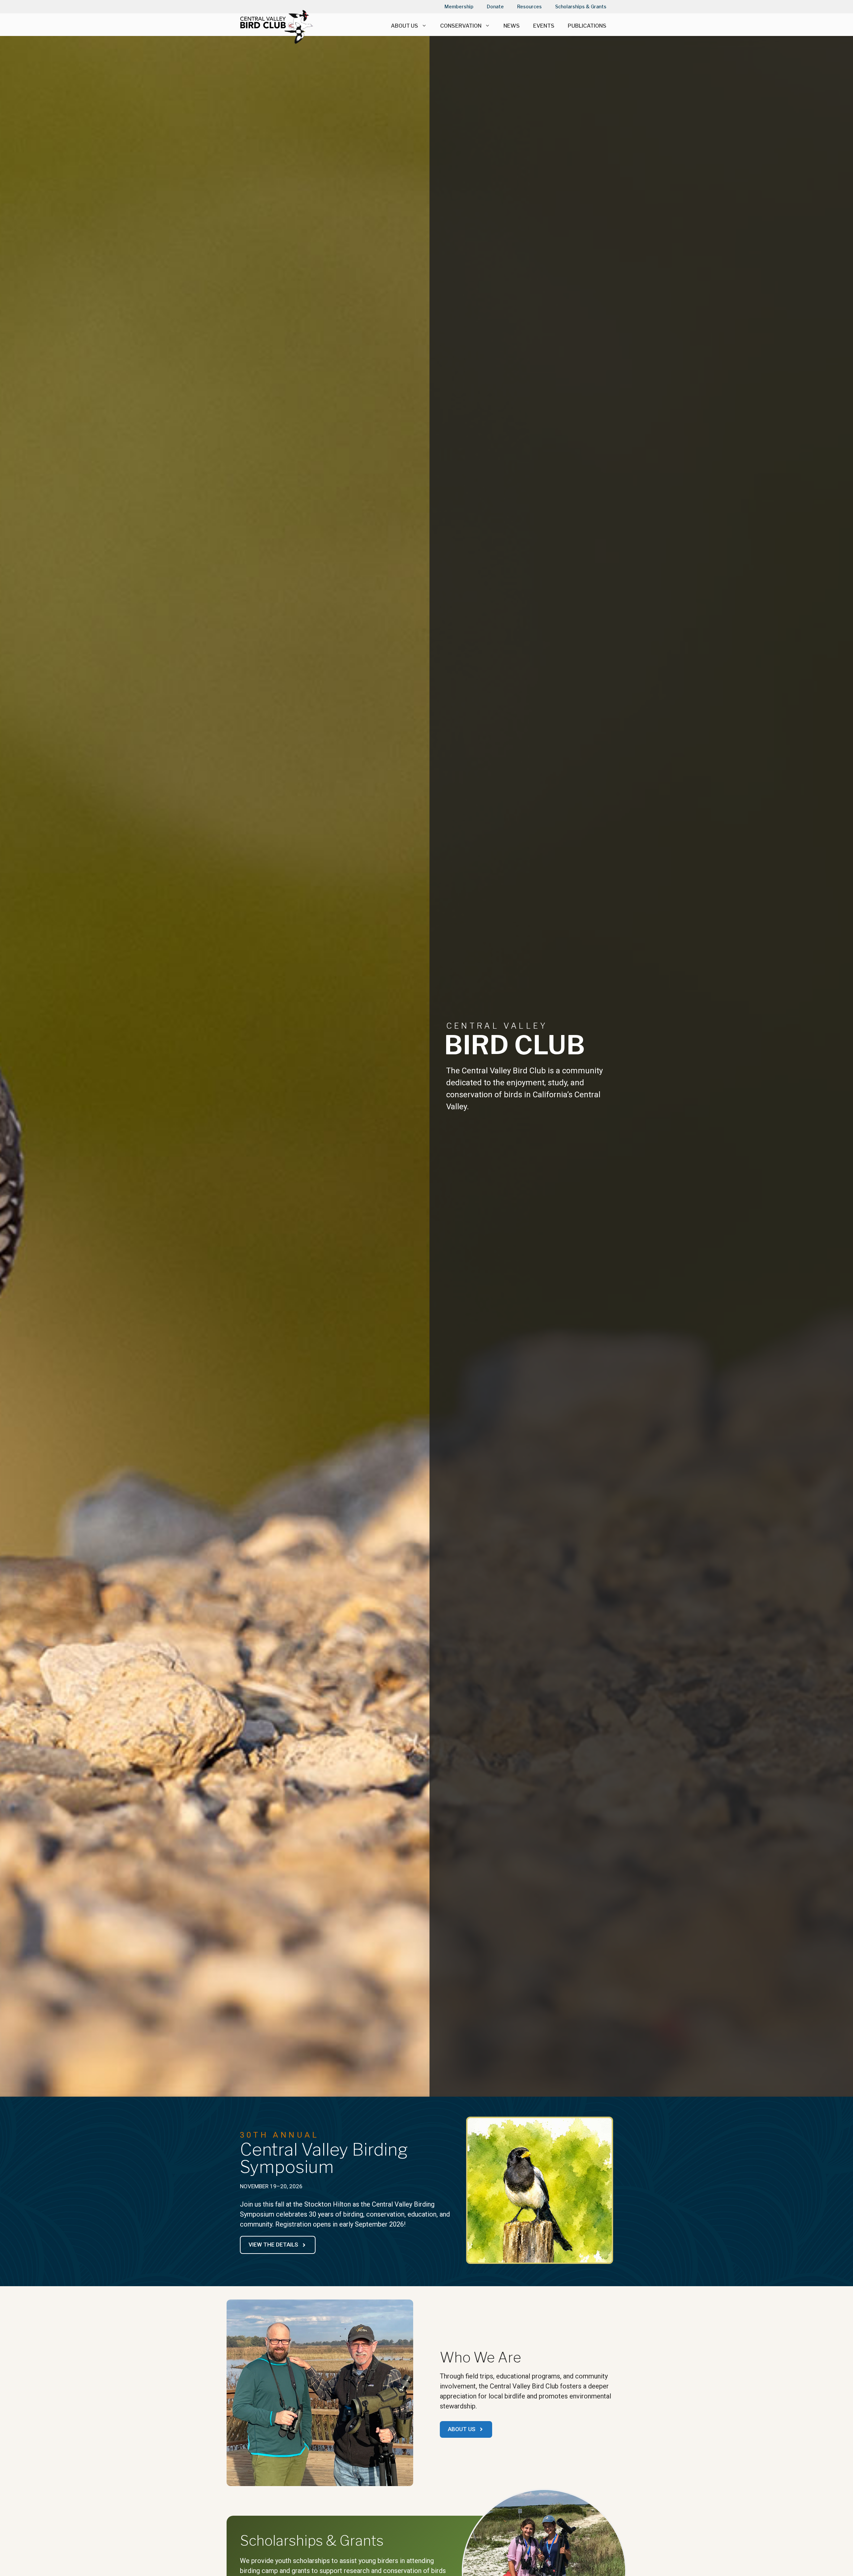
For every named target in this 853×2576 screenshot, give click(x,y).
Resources (529, 6)
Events (544, 26)
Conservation (461, 26)
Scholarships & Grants (581, 6)
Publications (587, 26)
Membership (459, 6)
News (512, 26)
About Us (405, 26)
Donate (495, 6)
